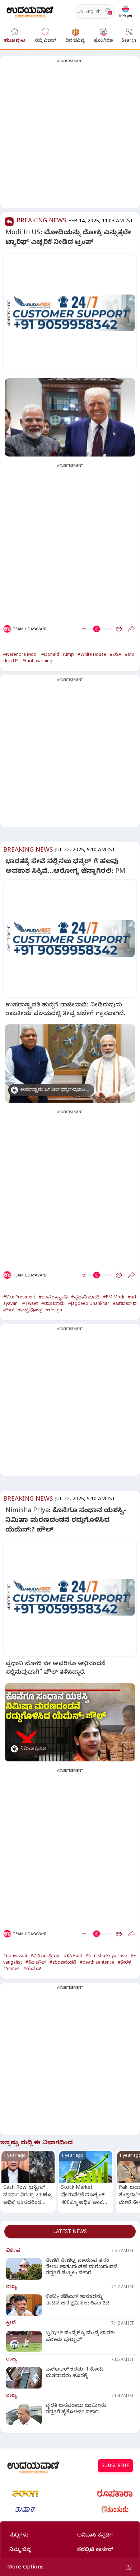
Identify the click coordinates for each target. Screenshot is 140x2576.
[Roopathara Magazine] (115, 2493)
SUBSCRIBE (115, 2467)
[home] (30, 11)
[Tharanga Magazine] (25, 2493)
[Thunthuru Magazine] (115, 2510)
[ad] (74, 313)
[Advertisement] (70, 136)
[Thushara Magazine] (25, 2510)
